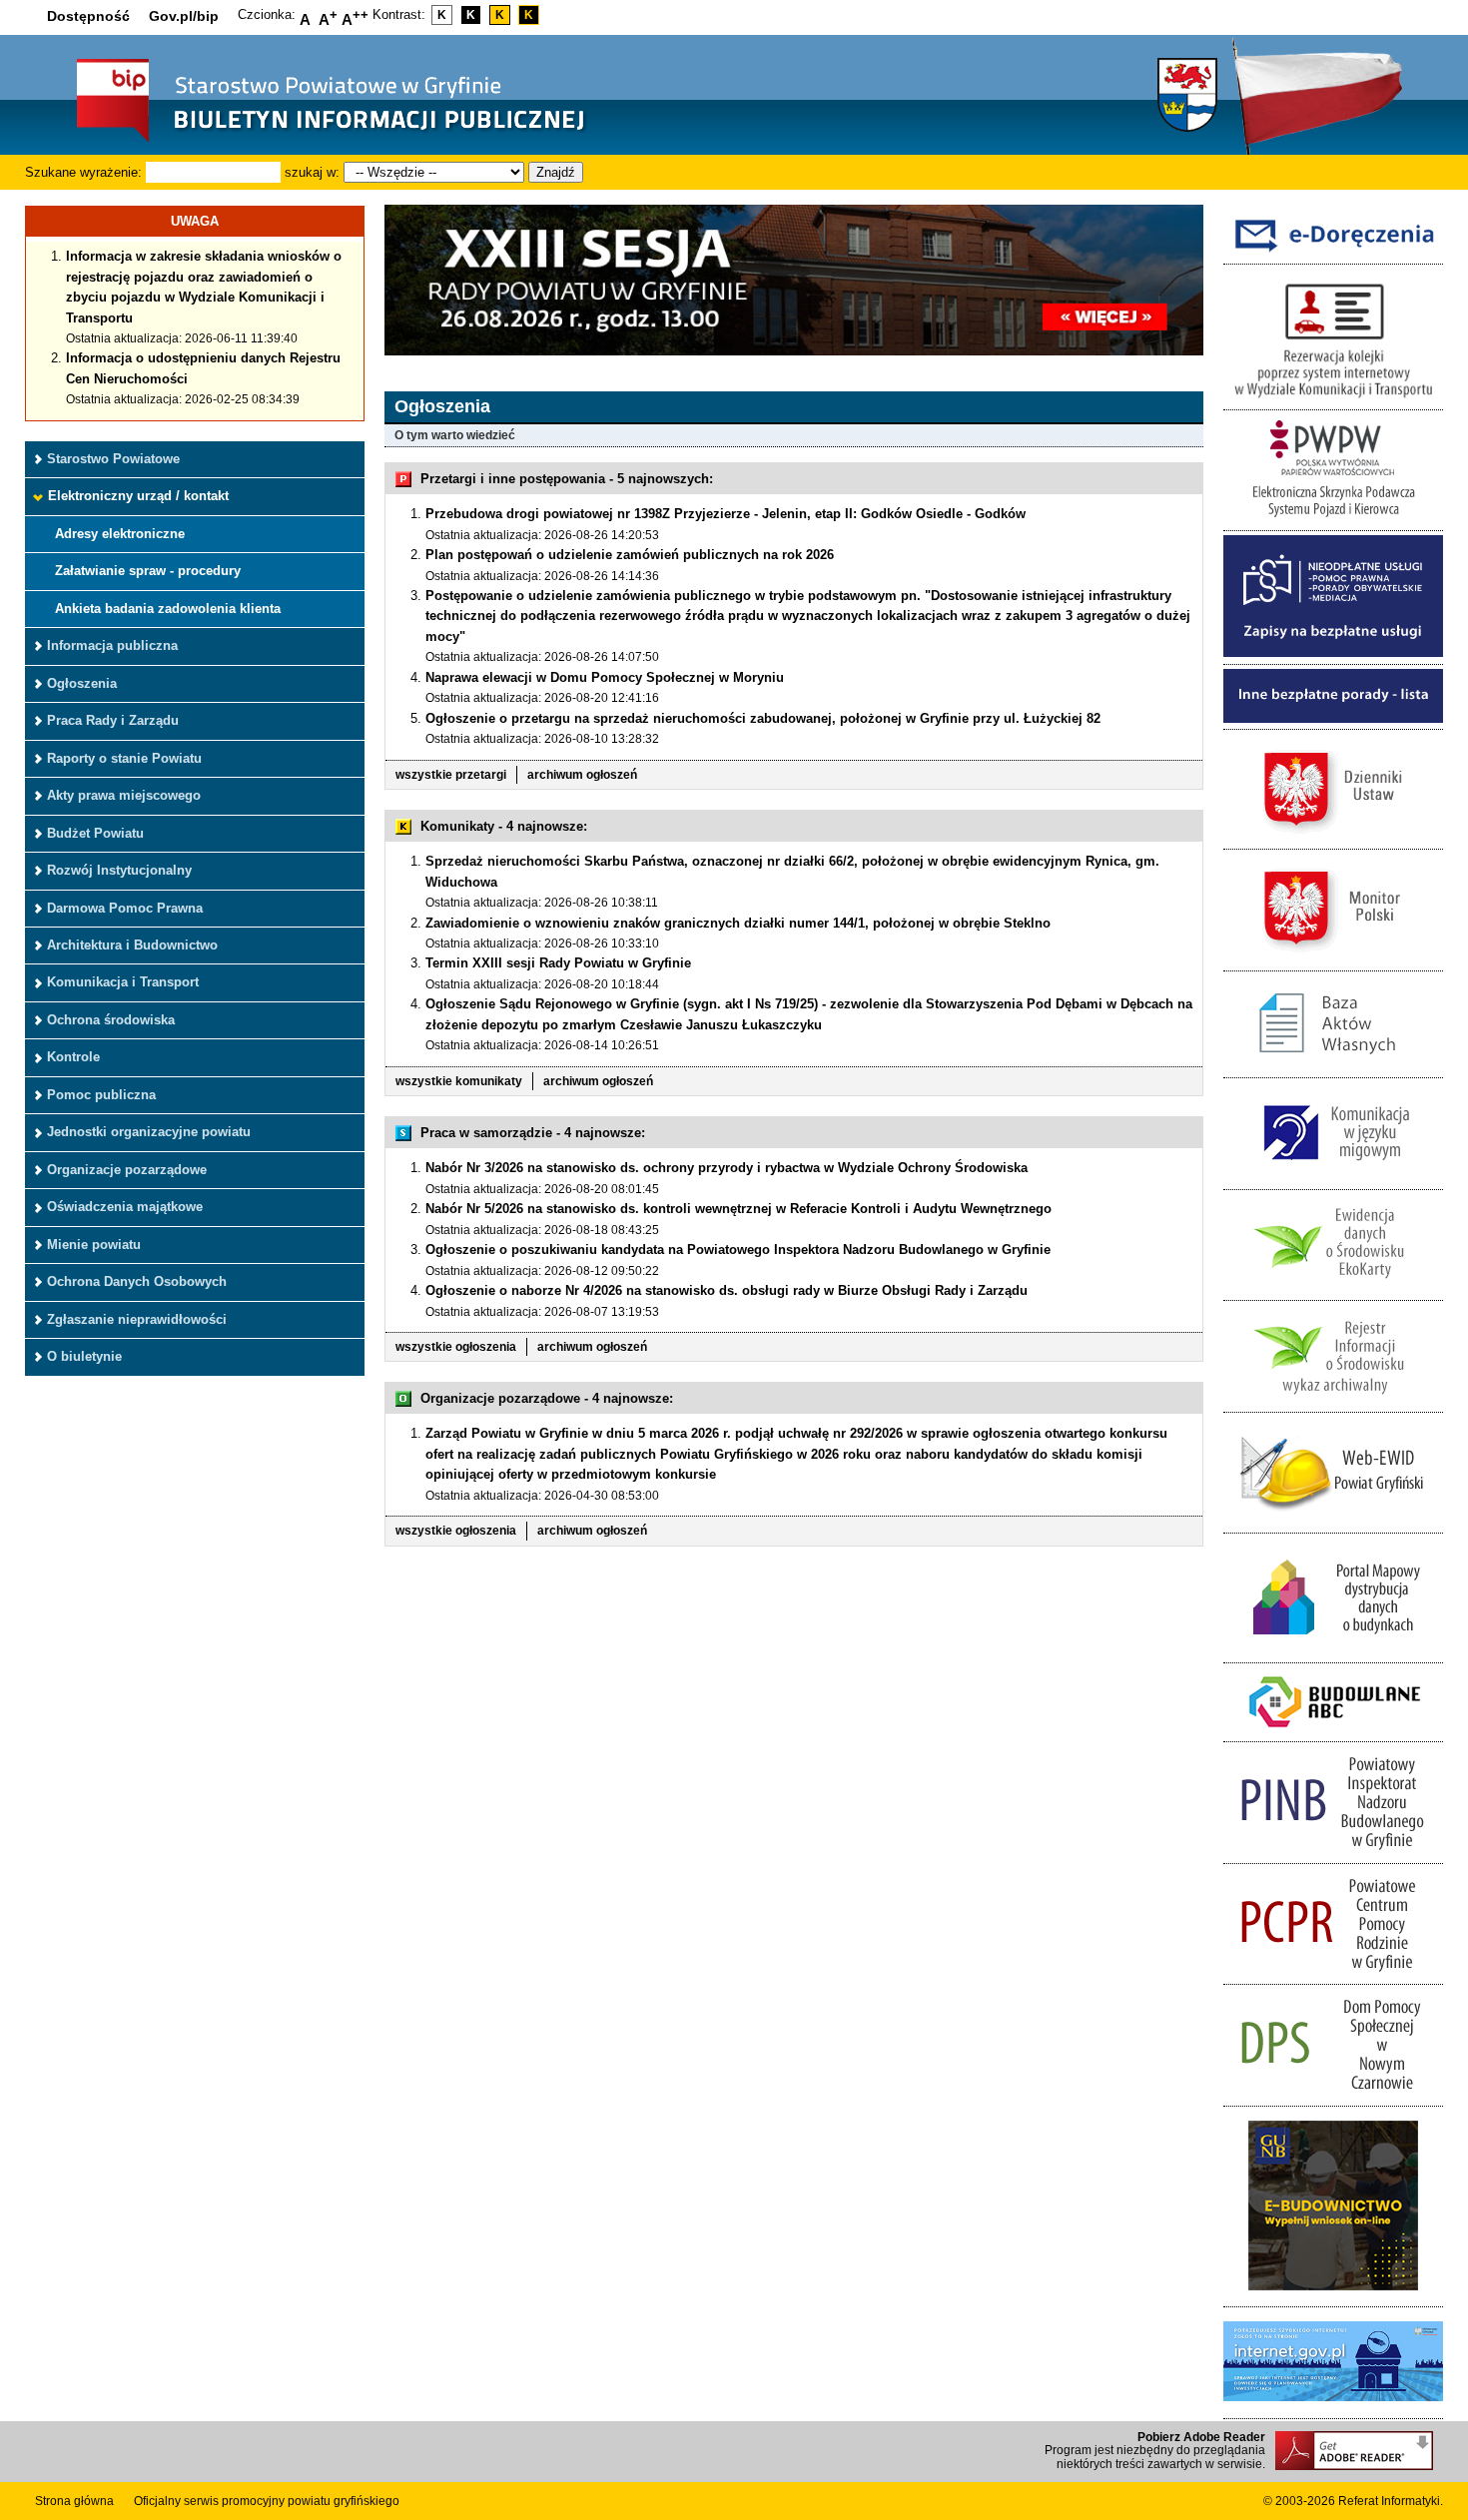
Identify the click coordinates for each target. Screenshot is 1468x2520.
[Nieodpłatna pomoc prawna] (1333, 652)
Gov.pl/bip (184, 16)
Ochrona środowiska (111, 1020)
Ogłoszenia (82, 683)
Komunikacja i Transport (123, 982)
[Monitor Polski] (1333, 959)
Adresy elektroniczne (120, 534)
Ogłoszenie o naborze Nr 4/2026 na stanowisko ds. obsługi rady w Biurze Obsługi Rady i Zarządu (727, 1290)
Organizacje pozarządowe (127, 1170)
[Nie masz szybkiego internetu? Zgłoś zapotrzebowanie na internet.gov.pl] (1333, 2407)
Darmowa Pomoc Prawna (125, 908)
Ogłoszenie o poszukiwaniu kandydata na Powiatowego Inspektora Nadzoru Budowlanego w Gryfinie (738, 1250)
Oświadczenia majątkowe (125, 1207)
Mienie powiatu (94, 1245)
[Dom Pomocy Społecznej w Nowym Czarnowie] (1333, 2094)
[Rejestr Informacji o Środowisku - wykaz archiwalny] (1333, 1400)
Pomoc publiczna (101, 1095)
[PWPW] (1333, 520)
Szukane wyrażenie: (83, 172)
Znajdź (556, 172)
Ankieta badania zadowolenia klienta (168, 609)
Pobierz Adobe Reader (1201, 2437)
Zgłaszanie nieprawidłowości (137, 1319)
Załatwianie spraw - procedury (148, 571)
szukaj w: (312, 172)
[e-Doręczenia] (1333, 253)
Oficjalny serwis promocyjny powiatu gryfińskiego (267, 2501)
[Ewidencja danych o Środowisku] (1333, 1289)
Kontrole (73, 1057)
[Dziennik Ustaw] (1333, 838)
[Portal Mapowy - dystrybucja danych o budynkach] (1333, 1651)
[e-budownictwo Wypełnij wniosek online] (1333, 2296)
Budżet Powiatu (95, 833)
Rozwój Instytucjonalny (119, 870)
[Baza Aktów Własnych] (1333, 1067)
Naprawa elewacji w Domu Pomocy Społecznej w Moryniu (605, 677)
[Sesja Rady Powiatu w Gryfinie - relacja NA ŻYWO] (794, 351)
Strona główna (74, 2501)
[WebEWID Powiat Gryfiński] (1333, 1522)
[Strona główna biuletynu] (310, 140)
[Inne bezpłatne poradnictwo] (1333, 718)
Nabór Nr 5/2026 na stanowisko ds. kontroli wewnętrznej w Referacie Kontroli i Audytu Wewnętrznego (738, 1209)
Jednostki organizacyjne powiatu (149, 1132)
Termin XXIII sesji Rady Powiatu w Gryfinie (558, 963)
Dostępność (88, 16)
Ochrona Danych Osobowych (137, 1281)
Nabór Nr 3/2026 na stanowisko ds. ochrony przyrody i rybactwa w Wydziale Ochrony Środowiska (727, 1168)
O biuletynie (84, 1356)
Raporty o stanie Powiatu (124, 758)
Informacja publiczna (112, 645)
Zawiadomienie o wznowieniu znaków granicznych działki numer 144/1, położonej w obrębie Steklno (738, 923)
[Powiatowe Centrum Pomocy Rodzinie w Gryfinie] (1333, 1973)
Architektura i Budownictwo (132, 945)
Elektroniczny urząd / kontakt (138, 496)
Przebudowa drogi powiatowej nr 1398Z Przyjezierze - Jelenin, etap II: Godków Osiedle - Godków (726, 514)
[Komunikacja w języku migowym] (1333, 1178)
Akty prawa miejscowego (124, 795)
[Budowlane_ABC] (1333, 1731)
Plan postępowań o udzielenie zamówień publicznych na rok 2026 (630, 555)
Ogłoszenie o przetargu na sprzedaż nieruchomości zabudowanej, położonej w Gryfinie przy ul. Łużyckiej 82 (763, 718)
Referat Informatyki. (1391, 2501)
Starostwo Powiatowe (113, 459)
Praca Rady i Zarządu (113, 720)
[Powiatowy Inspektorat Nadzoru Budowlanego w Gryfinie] (1333, 1852)
